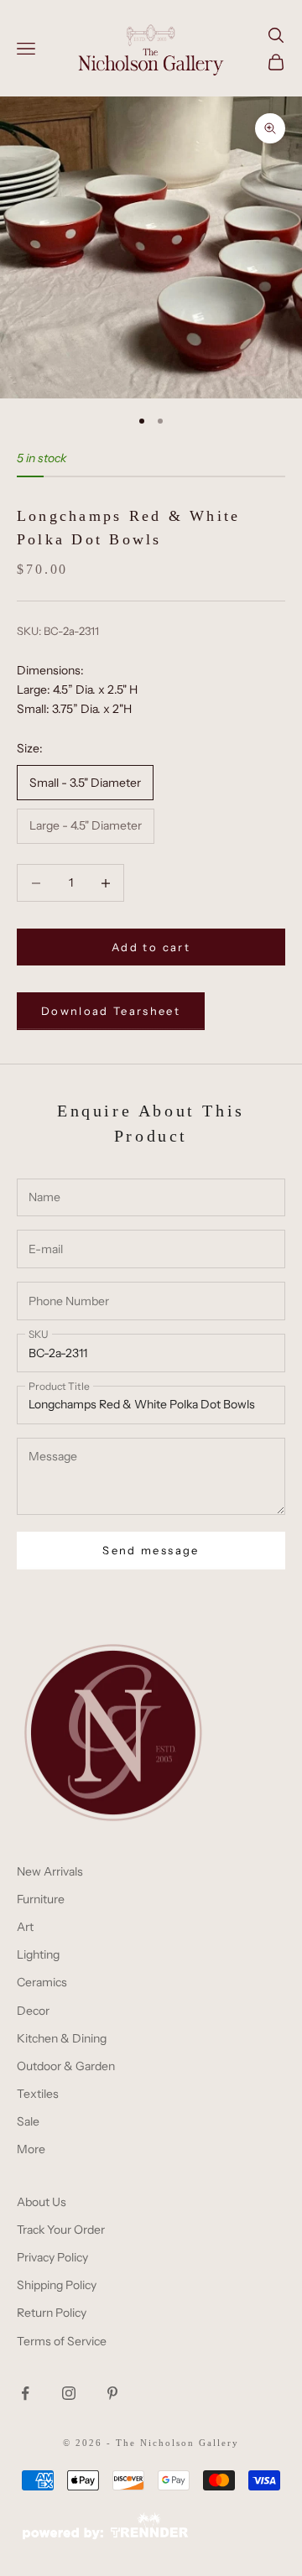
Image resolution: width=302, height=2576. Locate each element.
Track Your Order (61, 2230)
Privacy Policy (52, 2257)
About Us (42, 2202)
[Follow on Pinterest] (112, 2393)
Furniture (41, 1899)
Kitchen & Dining (62, 2038)
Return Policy (52, 2313)
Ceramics (42, 1982)
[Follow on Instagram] (69, 2393)
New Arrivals (50, 1871)
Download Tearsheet (111, 1011)
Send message (151, 1550)
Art (25, 1927)
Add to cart (151, 947)
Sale (28, 2121)
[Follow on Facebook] (25, 2393)
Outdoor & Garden (66, 2066)
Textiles (38, 2094)
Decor (33, 2011)
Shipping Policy (57, 2285)
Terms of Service (62, 2341)
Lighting (38, 1954)
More (31, 2149)
